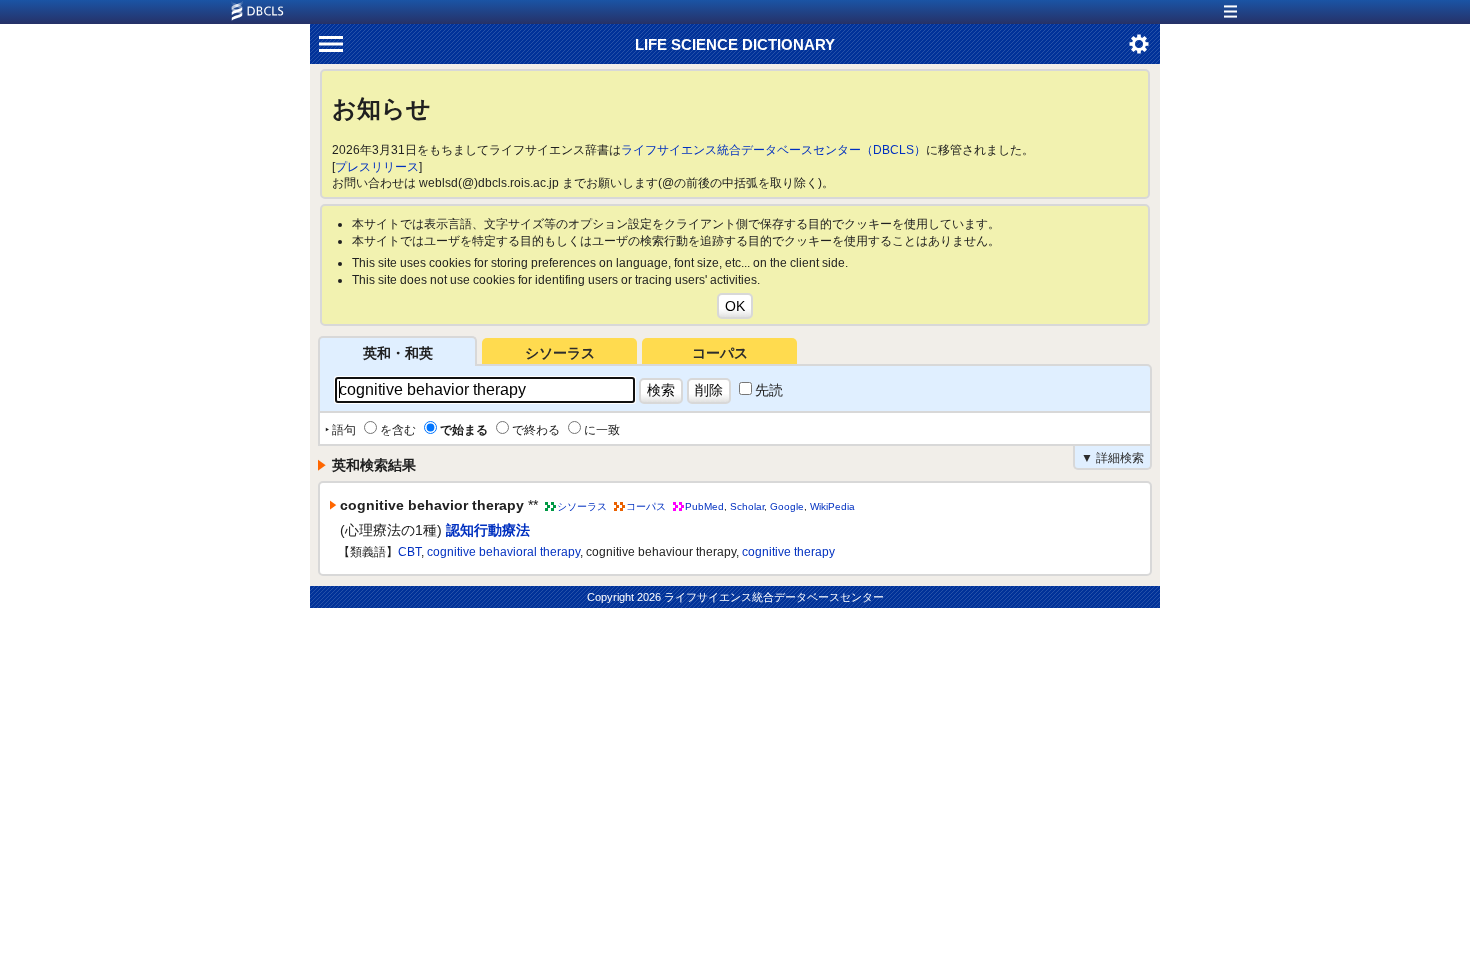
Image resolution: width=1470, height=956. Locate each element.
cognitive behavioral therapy (503, 552)
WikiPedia (832, 506)
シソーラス (560, 353)
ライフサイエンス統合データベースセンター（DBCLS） (773, 150)
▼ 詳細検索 (1112, 458)
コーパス (720, 353)
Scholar (747, 506)
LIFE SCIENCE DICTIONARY (735, 44)
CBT (409, 552)
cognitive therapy (788, 552)
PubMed (704, 506)
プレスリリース (377, 167)
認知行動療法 (488, 530)
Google (787, 506)
